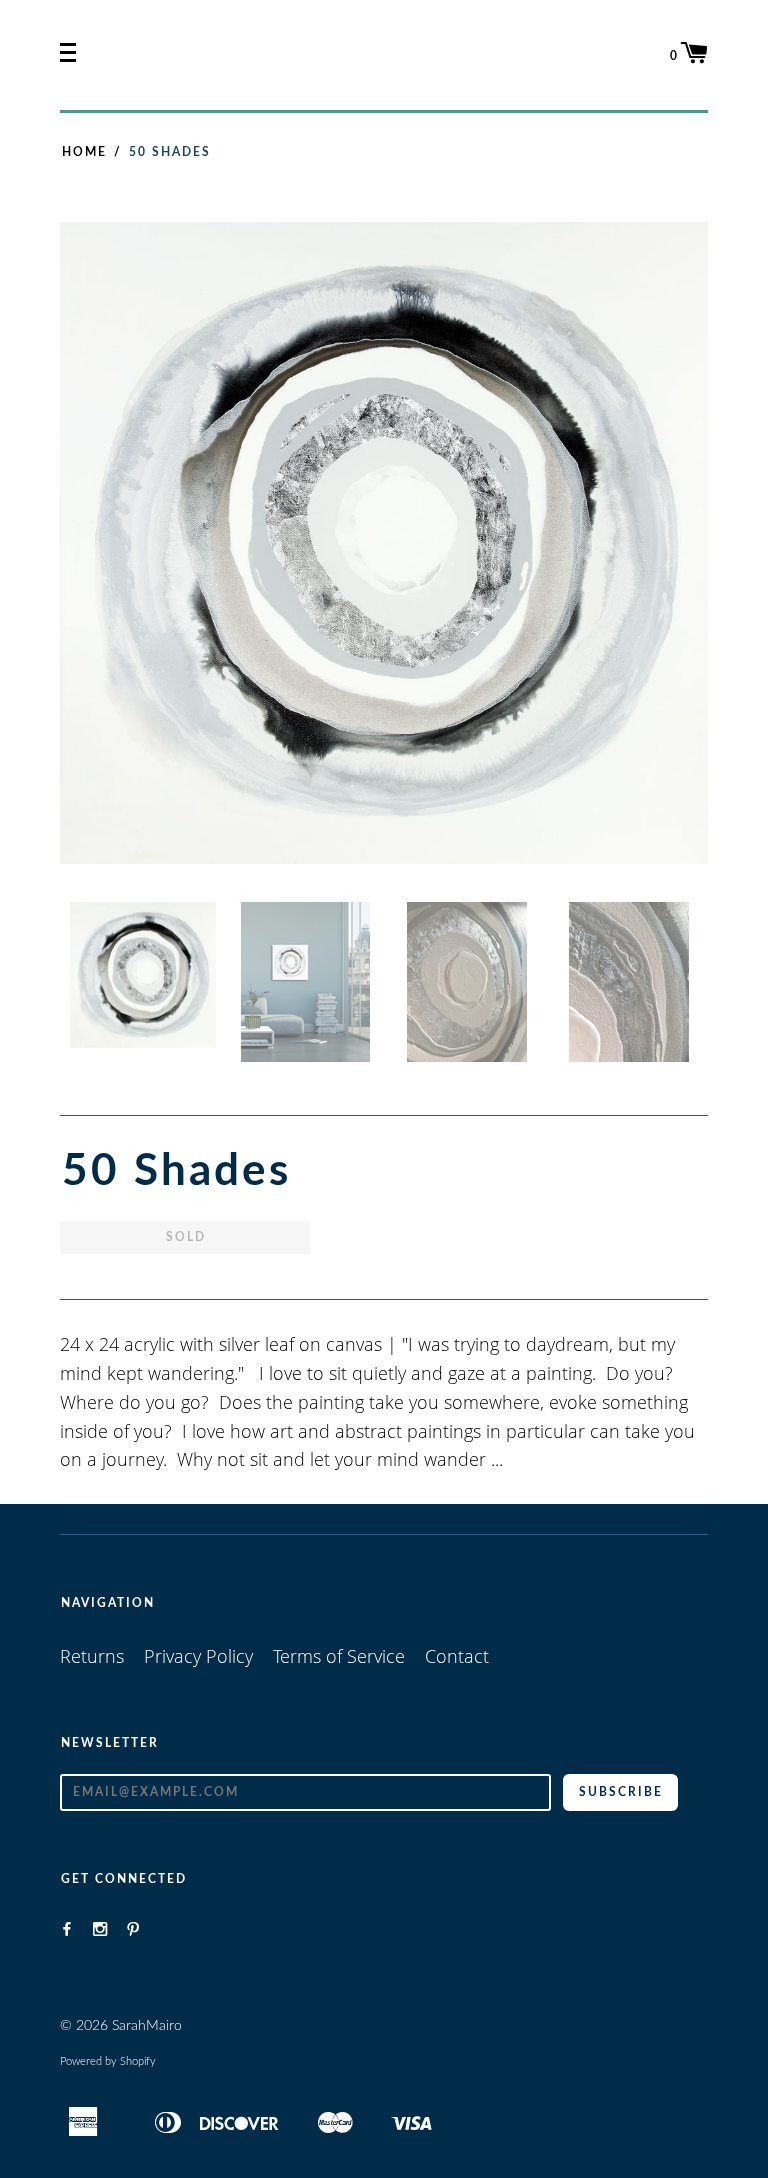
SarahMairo (147, 2026)
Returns (92, 1656)
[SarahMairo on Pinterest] (133, 1928)
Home (84, 152)
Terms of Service (339, 1656)
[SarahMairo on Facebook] (67, 1928)
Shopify (138, 2061)
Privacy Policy (198, 1656)
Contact (457, 1656)
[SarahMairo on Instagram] (100, 1928)
